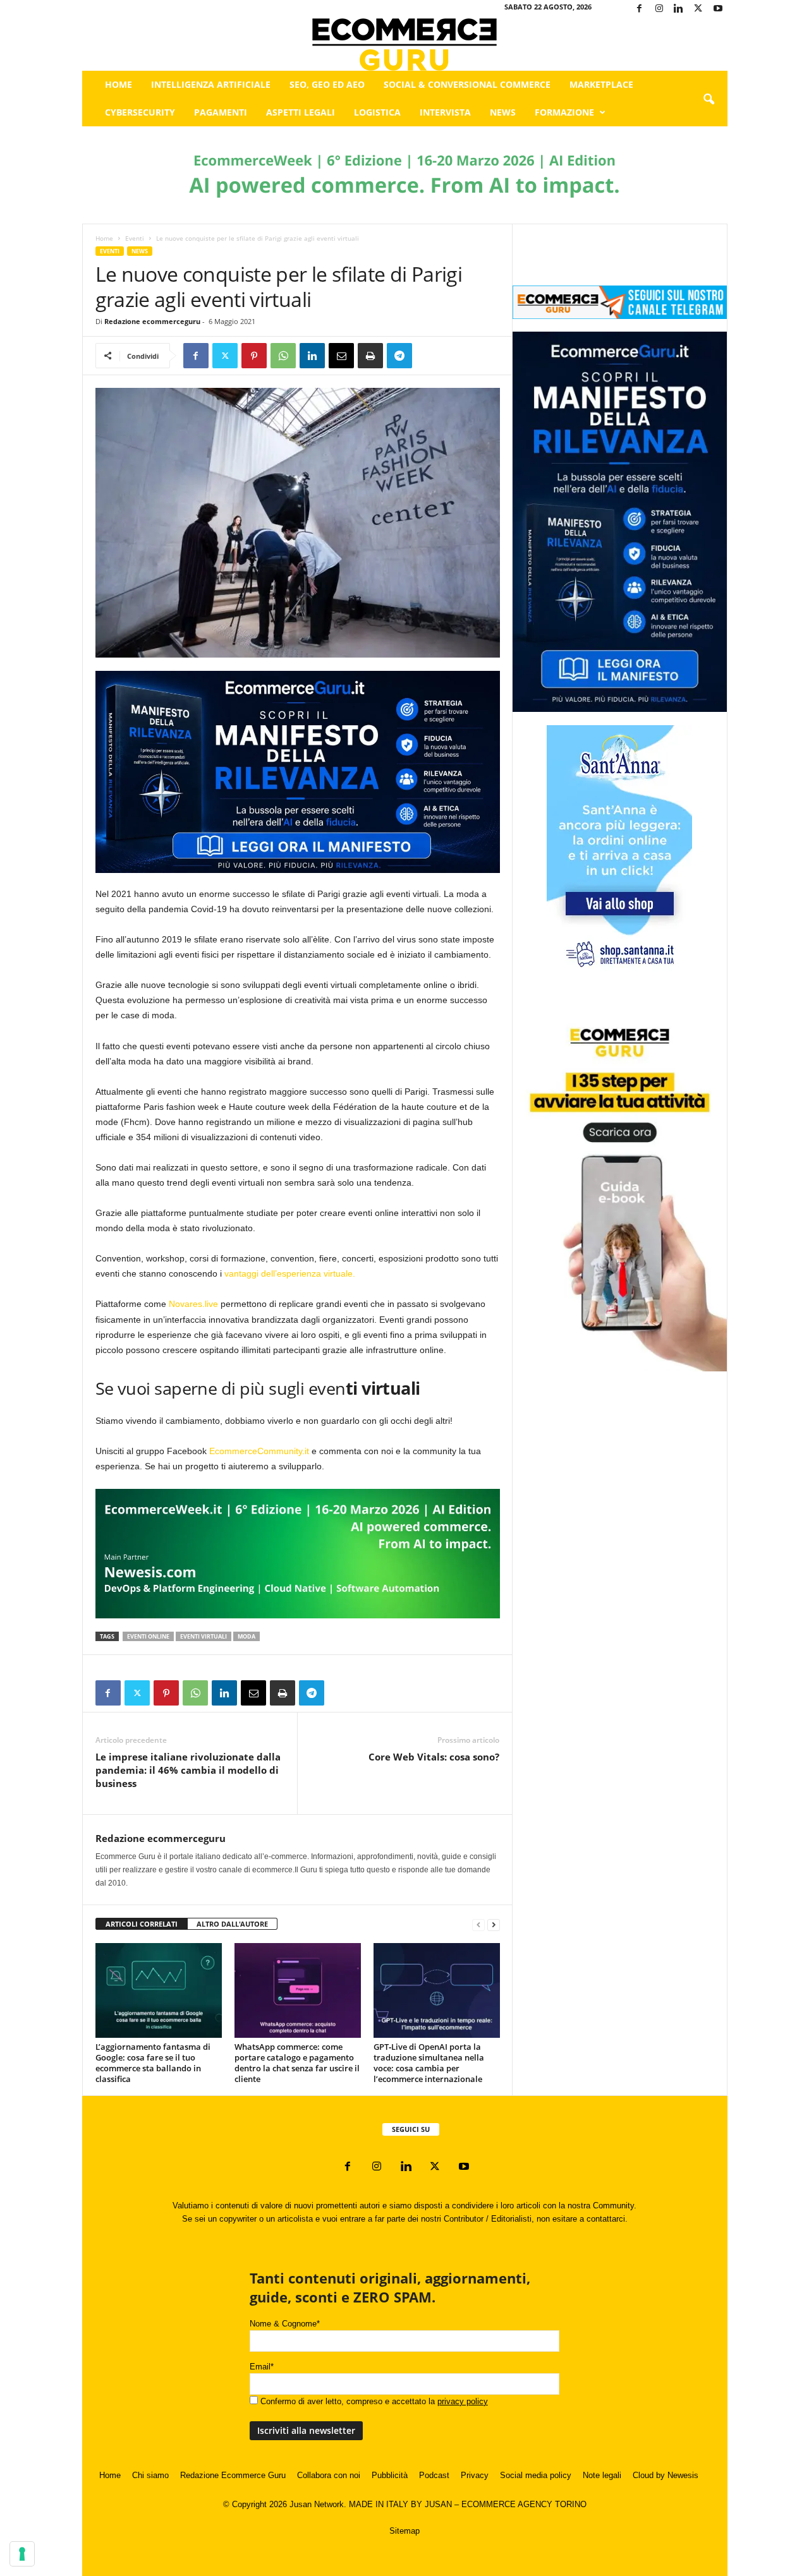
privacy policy (463, 2401)
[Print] (370, 356)
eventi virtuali (204, 1636)
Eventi (135, 238)
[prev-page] (478, 1924)
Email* (262, 2367)
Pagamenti (221, 112)
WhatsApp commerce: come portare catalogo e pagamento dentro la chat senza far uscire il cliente (297, 2063)
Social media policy (536, 2475)
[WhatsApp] (283, 356)
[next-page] (494, 1924)
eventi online (148, 1636)
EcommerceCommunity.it (259, 1451)
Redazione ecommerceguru (152, 321)
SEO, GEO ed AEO (327, 84)
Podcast (434, 2475)
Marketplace (601, 84)
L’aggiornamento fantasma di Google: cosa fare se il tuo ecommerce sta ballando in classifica (153, 2063)
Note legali (602, 2475)
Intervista (445, 112)
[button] (709, 100)
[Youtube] (718, 9)
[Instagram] (659, 9)
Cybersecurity (140, 112)
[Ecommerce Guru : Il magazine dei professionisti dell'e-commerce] (405, 45)
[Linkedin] (679, 9)
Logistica (377, 112)
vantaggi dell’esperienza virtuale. (290, 1273)
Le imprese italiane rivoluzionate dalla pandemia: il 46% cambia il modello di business (188, 1770)
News (503, 112)
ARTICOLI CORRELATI (142, 1924)
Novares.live (193, 1304)
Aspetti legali (301, 112)
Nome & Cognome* (285, 2324)
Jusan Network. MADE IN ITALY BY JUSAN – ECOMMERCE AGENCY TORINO (438, 2504)
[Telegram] (399, 356)
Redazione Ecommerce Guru (233, 2475)
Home (119, 84)
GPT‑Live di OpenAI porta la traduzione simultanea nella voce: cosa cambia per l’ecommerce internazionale (429, 2063)
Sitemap (404, 2531)
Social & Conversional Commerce (467, 84)
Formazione (564, 112)
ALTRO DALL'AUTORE (232, 1924)
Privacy (475, 2475)
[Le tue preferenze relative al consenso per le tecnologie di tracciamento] (22, 2554)
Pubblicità (390, 2475)
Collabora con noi (329, 2475)
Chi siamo (150, 2475)
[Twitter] (698, 9)
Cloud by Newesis (666, 2475)
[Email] (341, 356)
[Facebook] (640, 9)
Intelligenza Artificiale (211, 84)
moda (246, 1636)
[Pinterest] (254, 356)
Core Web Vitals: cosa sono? (434, 1757)
